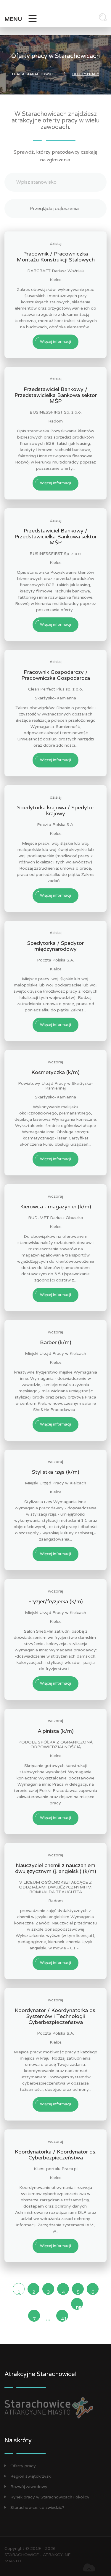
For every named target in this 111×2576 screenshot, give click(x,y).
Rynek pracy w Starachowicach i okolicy (50, 2497)
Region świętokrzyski (31, 2476)
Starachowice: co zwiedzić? (37, 2508)
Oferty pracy (23, 2466)
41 (64, 2319)
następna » (79, 2307)
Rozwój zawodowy (29, 2487)
